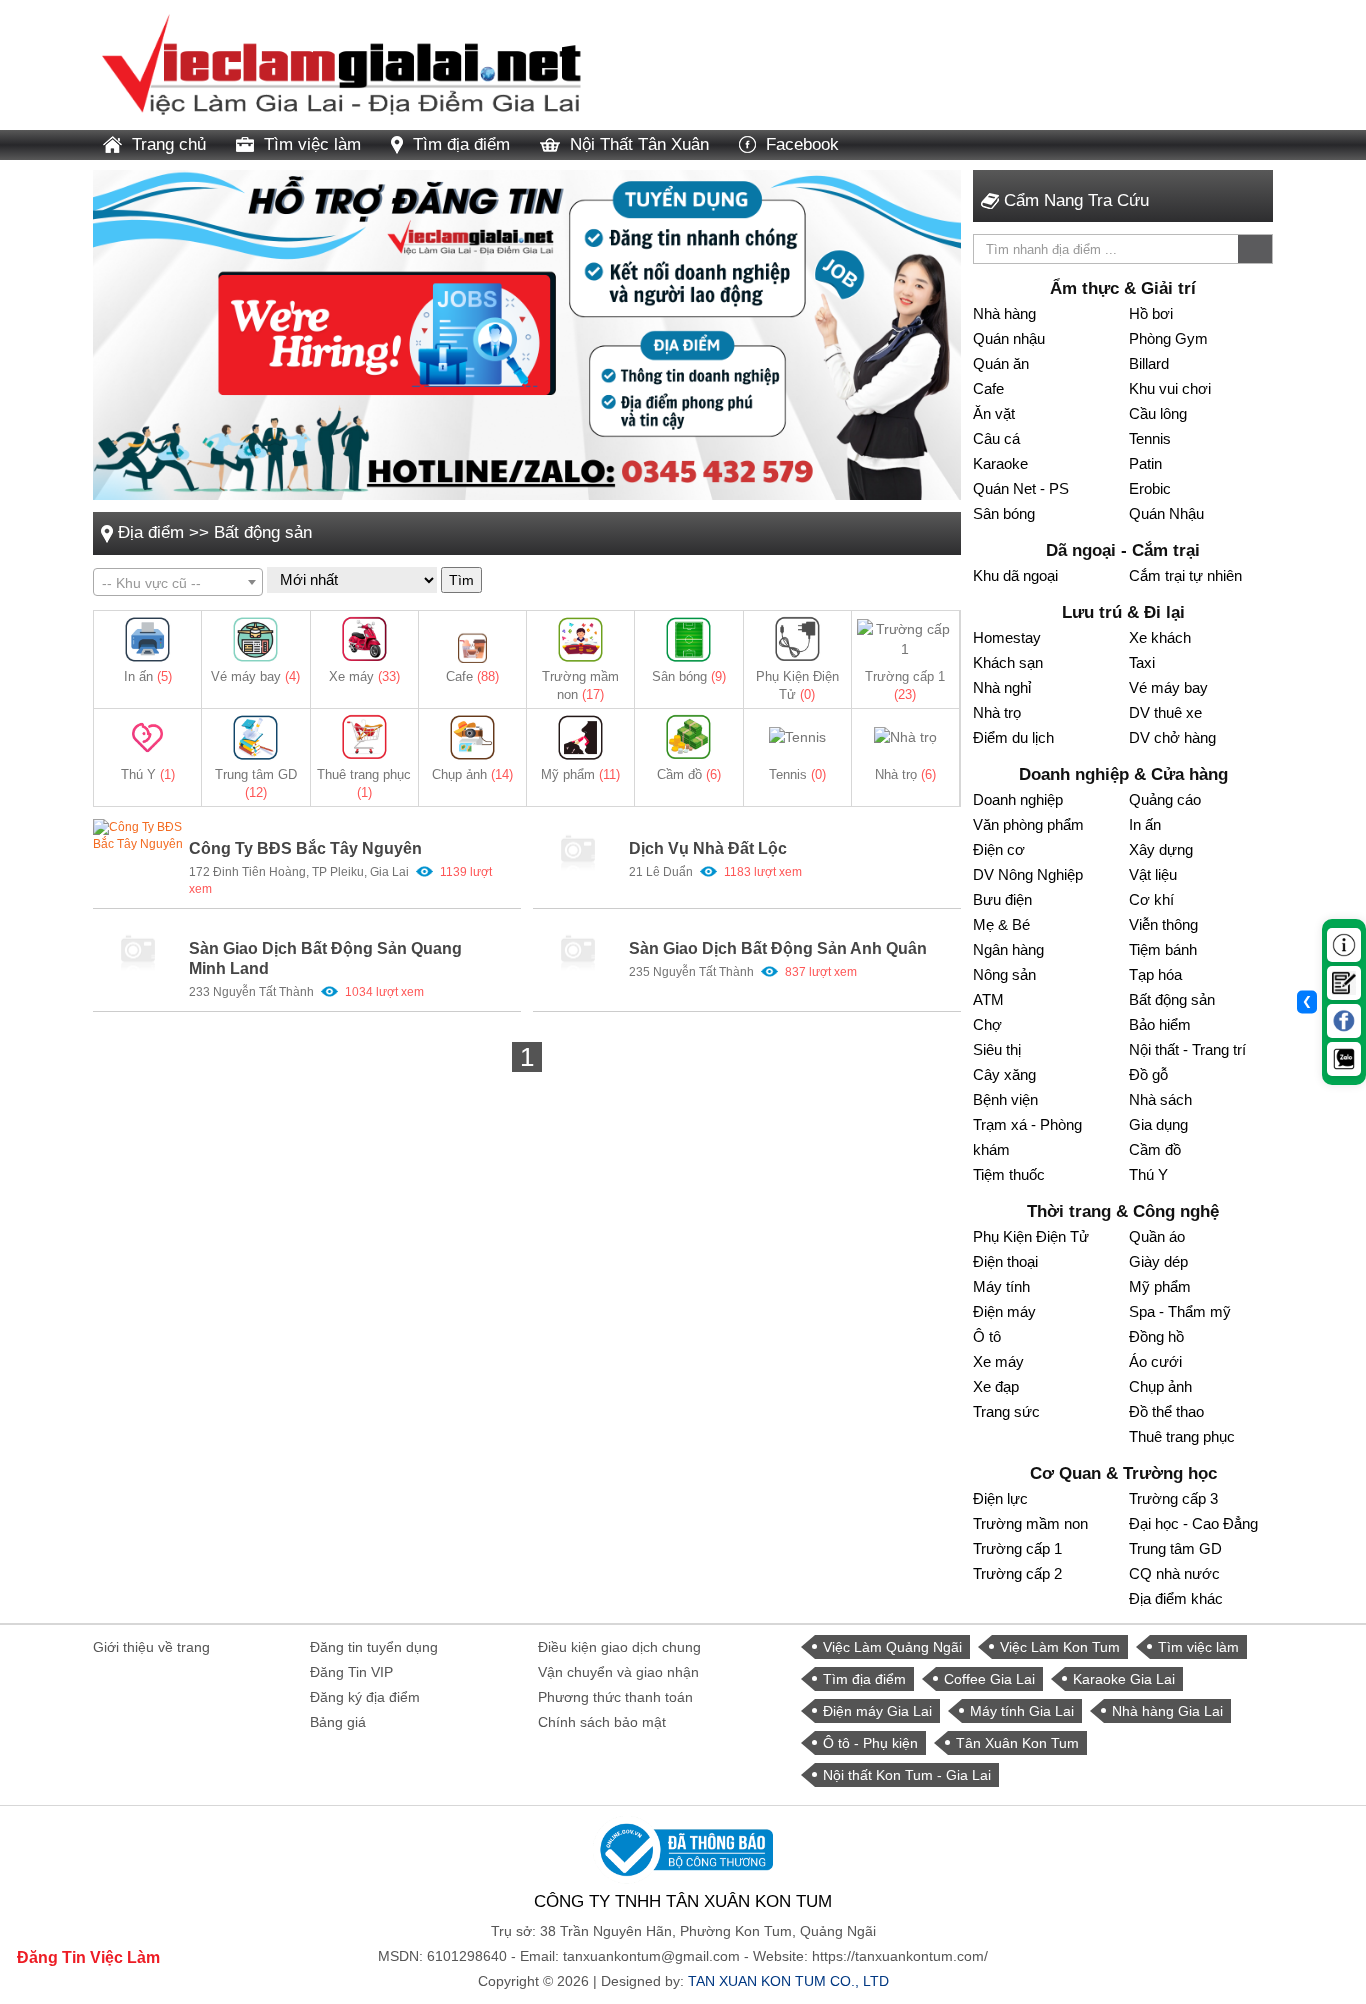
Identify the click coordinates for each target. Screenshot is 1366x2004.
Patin (1145, 463)
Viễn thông (1163, 924)
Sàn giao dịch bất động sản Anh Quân (778, 948)
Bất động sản (263, 533)
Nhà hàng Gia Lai (1167, 1711)
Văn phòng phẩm (1028, 824)
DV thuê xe (1165, 712)
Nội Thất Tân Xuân (639, 144)
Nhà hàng (1004, 313)
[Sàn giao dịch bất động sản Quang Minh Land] (138, 952)
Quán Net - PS (1021, 488)
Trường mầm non (1030, 1523)
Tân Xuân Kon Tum (1017, 1743)
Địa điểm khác (1176, 1598)
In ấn (148, 676)
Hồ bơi (1151, 313)
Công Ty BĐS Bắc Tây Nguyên (305, 848)
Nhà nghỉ (1002, 687)
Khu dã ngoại (1015, 575)
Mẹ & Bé (1001, 924)
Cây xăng (1004, 1074)
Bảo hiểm (1160, 1024)
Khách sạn (1008, 662)
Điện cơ (999, 849)
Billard (1149, 363)
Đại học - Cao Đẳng (1193, 1523)
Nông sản (1004, 974)
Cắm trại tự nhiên (1185, 575)
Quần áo (1157, 1236)
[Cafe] (472, 639)
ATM (988, 999)
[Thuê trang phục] (364, 737)
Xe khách (1160, 637)
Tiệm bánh (1163, 949)
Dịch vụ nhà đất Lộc (708, 848)
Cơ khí (1151, 899)
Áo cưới (1155, 1361)
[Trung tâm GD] (255, 737)
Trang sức (1006, 1411)
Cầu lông (1158, 413)
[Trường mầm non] (580, 639)
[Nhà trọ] (905, 737)
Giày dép (1158, 1261)
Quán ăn (1001, 363)
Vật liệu (1153, 874)
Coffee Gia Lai (989, 1679)
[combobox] (178, 582)
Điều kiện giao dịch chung (619, 1647)
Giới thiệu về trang (151, 1647)
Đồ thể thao (1166, 1411)
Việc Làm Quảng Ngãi (892, 1647)
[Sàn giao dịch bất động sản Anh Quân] (578, 952)
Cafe (472, 676)
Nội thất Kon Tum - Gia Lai (907, 1775)
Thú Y (148, 774)
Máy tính (1001, 1286)
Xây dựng (1161, 849)
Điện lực (1000, 1498)
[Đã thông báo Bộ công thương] (683, 1849)
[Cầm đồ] (688, 737)
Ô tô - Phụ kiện (870, 1743)
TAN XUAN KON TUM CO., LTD (788, 1981)
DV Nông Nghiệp (1028, 874)
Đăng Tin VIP (351, 1672)
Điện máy (1004, 1311)
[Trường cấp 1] (905, 639)
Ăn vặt (994, 413)
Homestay (1007, 637)
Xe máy (364, 676)
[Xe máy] (364, 639)
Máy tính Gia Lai (1022, 1711)
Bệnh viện (1005, 1099)
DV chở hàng (1172, 737)
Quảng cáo (1165, 799)
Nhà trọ (905, 774)
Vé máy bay (255, 676)
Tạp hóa (1155, 974)
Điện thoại (1005, 1261)
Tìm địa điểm (461, 144)
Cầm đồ (689, 774)
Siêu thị (997, 1049)
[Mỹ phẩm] (580, 737)
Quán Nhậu (1166, 513)
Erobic (1150, 488)
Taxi (1142, 662)
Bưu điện (1002, 899)
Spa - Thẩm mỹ (1180, 1311)
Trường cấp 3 (1173, 1498)
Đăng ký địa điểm (365, 1697)
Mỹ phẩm (580, 774)
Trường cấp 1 (1017, 1548)
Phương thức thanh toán (615, 1697)
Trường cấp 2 (1017, 1573)
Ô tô (987, 1336)
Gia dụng (1158, 1124)
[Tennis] (797, 737)
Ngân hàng (1008, 949)
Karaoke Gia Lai (1124, 1679)
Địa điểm (151, 533)
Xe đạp (996, 1386)
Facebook (802, 144)
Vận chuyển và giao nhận (618, 1672)
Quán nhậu (1009, 338)
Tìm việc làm (312, 144)
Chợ (987, 1024)
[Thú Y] (147, 737)
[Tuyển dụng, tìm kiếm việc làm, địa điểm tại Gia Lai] (343, 64)
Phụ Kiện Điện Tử (1031, 1236)
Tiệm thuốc (1009, 1174)
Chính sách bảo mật (602, 1722)
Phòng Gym (1168, 338)
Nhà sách (1160, 1099)
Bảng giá (338, 1722)
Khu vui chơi (1170, 388)
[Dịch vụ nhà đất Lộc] (578, 852)
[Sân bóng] (688, 639)
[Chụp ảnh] (472, 737)
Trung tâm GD (1175, 1548)
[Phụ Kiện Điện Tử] (797, 639)
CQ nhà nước (1174, 1573)
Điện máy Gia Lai (877, 1711)
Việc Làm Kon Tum (1060, 1647)
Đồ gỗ (1148, 1074)
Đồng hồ (1156, 1336)
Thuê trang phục (1182, 1436)
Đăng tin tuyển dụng (374, 1647)
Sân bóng (689, 676)
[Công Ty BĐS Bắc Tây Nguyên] (138, 852)
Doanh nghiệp (1018, 799)
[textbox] (178, 583)
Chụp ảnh (472, 774)
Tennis (797, 774)
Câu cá (996, 438)
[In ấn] (147, 639)
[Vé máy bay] (255, 639)
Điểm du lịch (1013, 737)
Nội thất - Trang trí (1187, 1049)
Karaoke (1000, 463)
